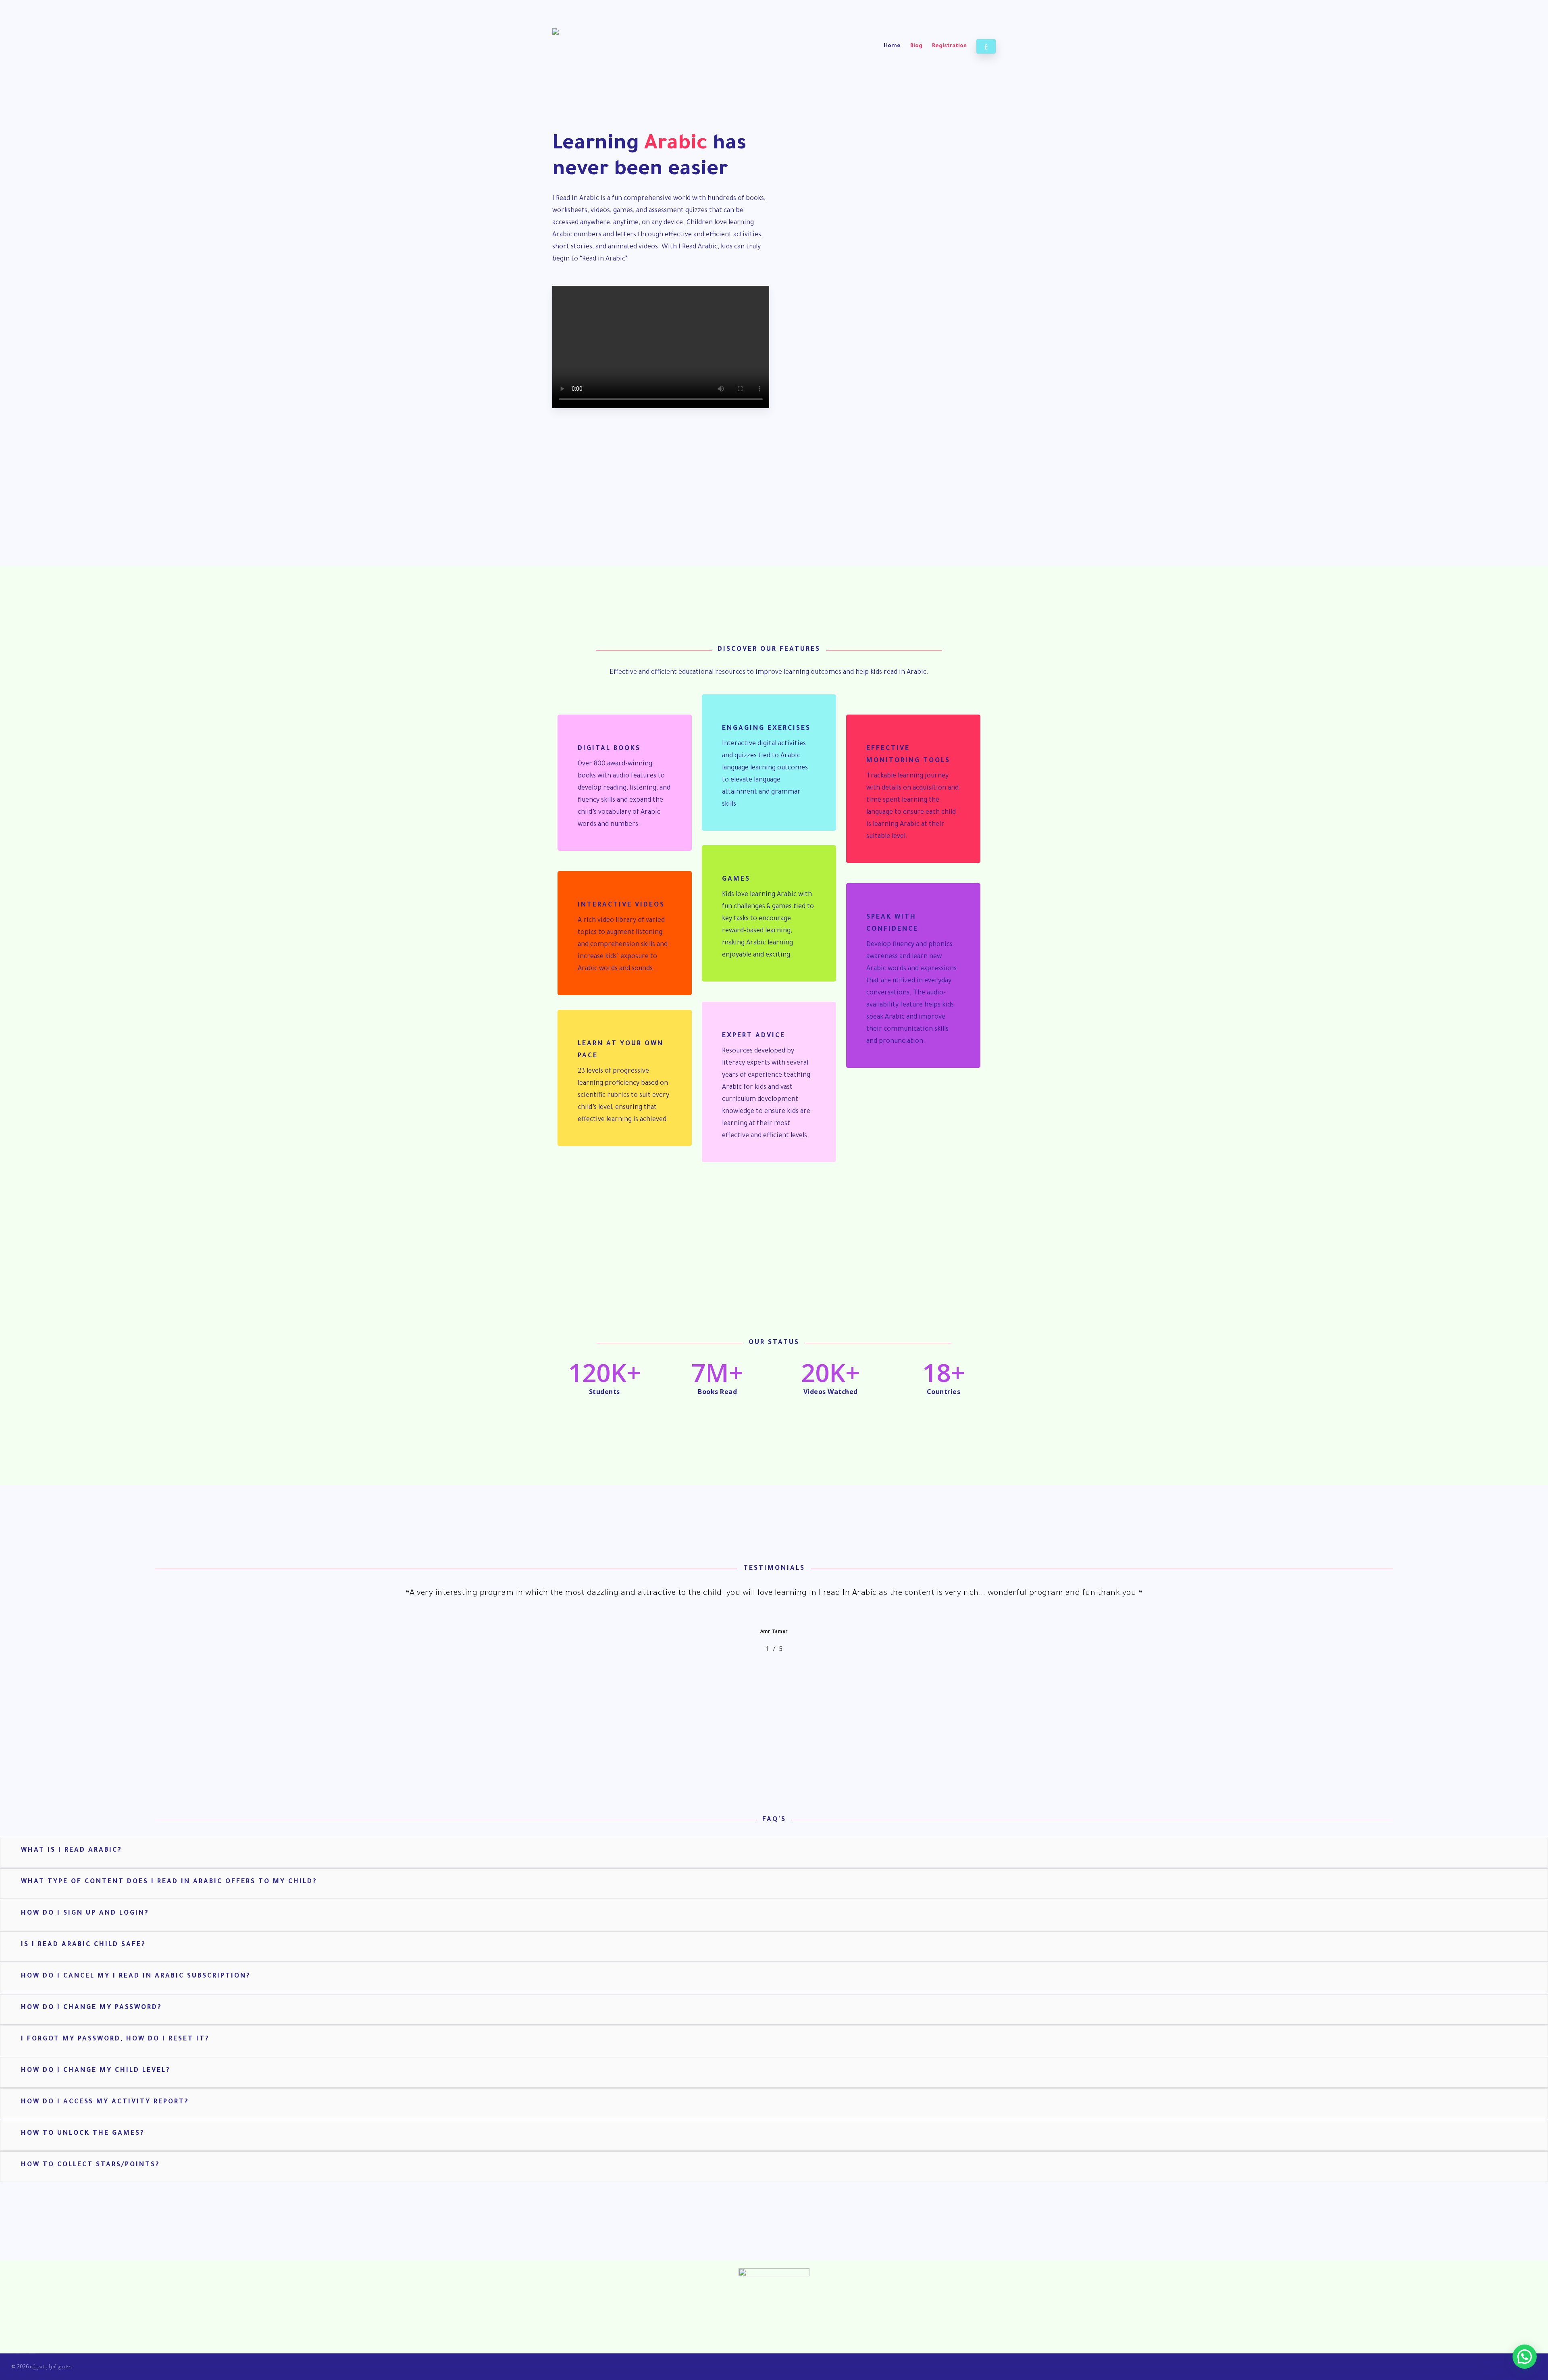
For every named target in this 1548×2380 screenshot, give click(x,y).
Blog (916, 46)
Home (892, 46)
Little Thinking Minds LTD (600, 2307)
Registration (949, 46)
